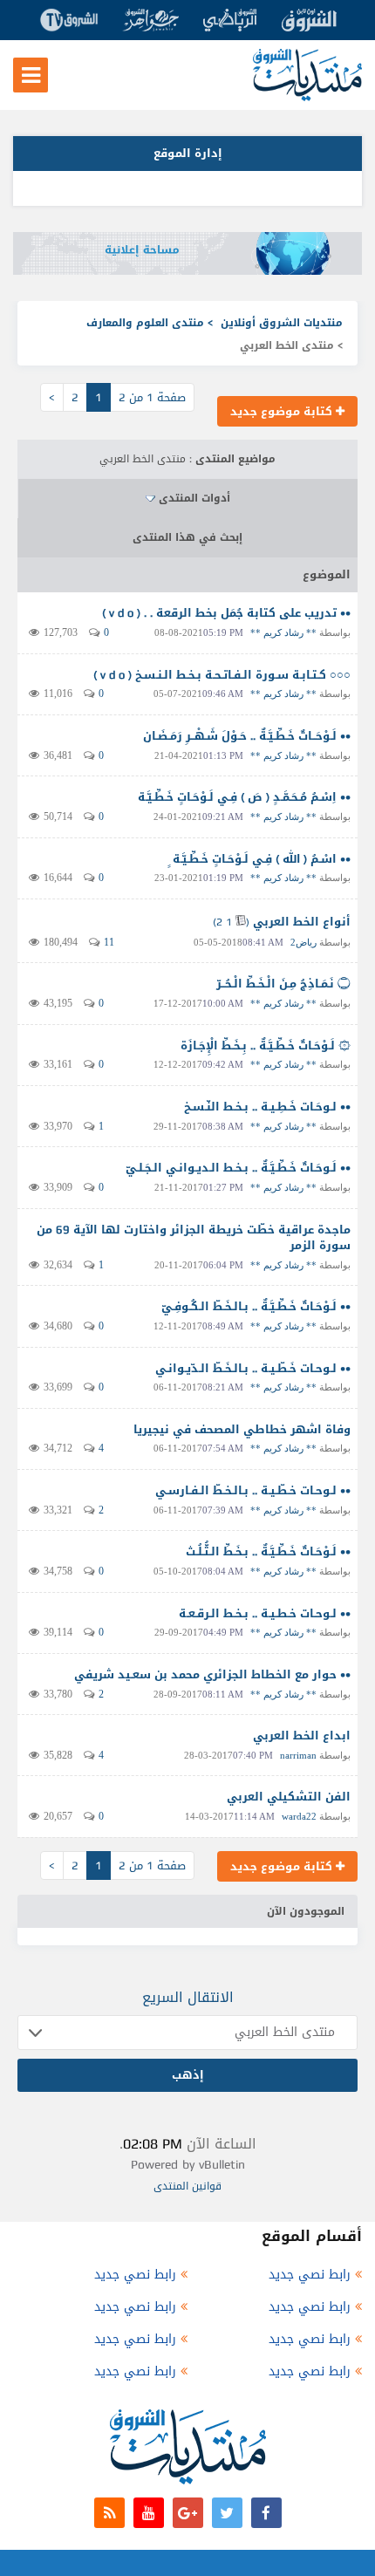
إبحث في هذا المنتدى (187, 537)
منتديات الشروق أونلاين (282, 323)
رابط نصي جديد (310, 2275)
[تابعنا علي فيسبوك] (266, 2513)
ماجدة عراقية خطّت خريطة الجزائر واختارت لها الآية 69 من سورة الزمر (194, 1238)
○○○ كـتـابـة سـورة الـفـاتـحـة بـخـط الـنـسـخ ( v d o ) (222, 675)
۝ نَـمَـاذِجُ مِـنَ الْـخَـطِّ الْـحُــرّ (283, 984)
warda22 (299, 1816)
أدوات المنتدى (194, 498)
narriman (298, 1755)
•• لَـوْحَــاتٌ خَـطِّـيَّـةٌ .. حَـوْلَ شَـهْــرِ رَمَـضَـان (247, 736)
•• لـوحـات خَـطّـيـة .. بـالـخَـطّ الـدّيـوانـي (253, 1368)
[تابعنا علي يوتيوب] (149, 2513)
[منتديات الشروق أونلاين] (307, 97)
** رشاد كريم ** (283, 632)
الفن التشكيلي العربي (289, 1797)
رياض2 (303, 942)
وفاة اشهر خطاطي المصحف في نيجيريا (242, 1429)
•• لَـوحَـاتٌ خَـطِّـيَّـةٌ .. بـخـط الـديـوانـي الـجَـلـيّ (238, 1168)
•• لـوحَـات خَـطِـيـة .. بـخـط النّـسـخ (267, 1107)
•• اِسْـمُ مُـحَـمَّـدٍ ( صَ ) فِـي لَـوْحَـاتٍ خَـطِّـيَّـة (244, 797)
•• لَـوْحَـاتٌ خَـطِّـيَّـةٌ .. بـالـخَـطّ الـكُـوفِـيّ (256, 1306)
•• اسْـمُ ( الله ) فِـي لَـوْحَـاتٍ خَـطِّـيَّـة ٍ (260, 859)
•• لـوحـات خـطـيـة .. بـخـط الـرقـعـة (265, 1613)
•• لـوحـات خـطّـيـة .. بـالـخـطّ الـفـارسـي (253, 1490)
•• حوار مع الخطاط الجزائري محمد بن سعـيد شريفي (212, 1674)
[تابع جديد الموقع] (109, 2513)
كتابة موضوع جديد (283, 411)
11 (109, 942)
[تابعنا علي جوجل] (188, 2513)
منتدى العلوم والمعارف (145, 323)
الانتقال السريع (188, 1997)
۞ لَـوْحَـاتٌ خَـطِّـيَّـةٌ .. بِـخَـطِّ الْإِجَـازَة (266, 1045)
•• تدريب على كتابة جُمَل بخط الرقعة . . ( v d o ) (226, 613)
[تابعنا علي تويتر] (227, 2513)
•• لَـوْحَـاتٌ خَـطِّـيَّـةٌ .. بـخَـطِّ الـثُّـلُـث (268, 1551)
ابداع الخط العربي (302, 1736)
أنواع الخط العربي (302, 922)
